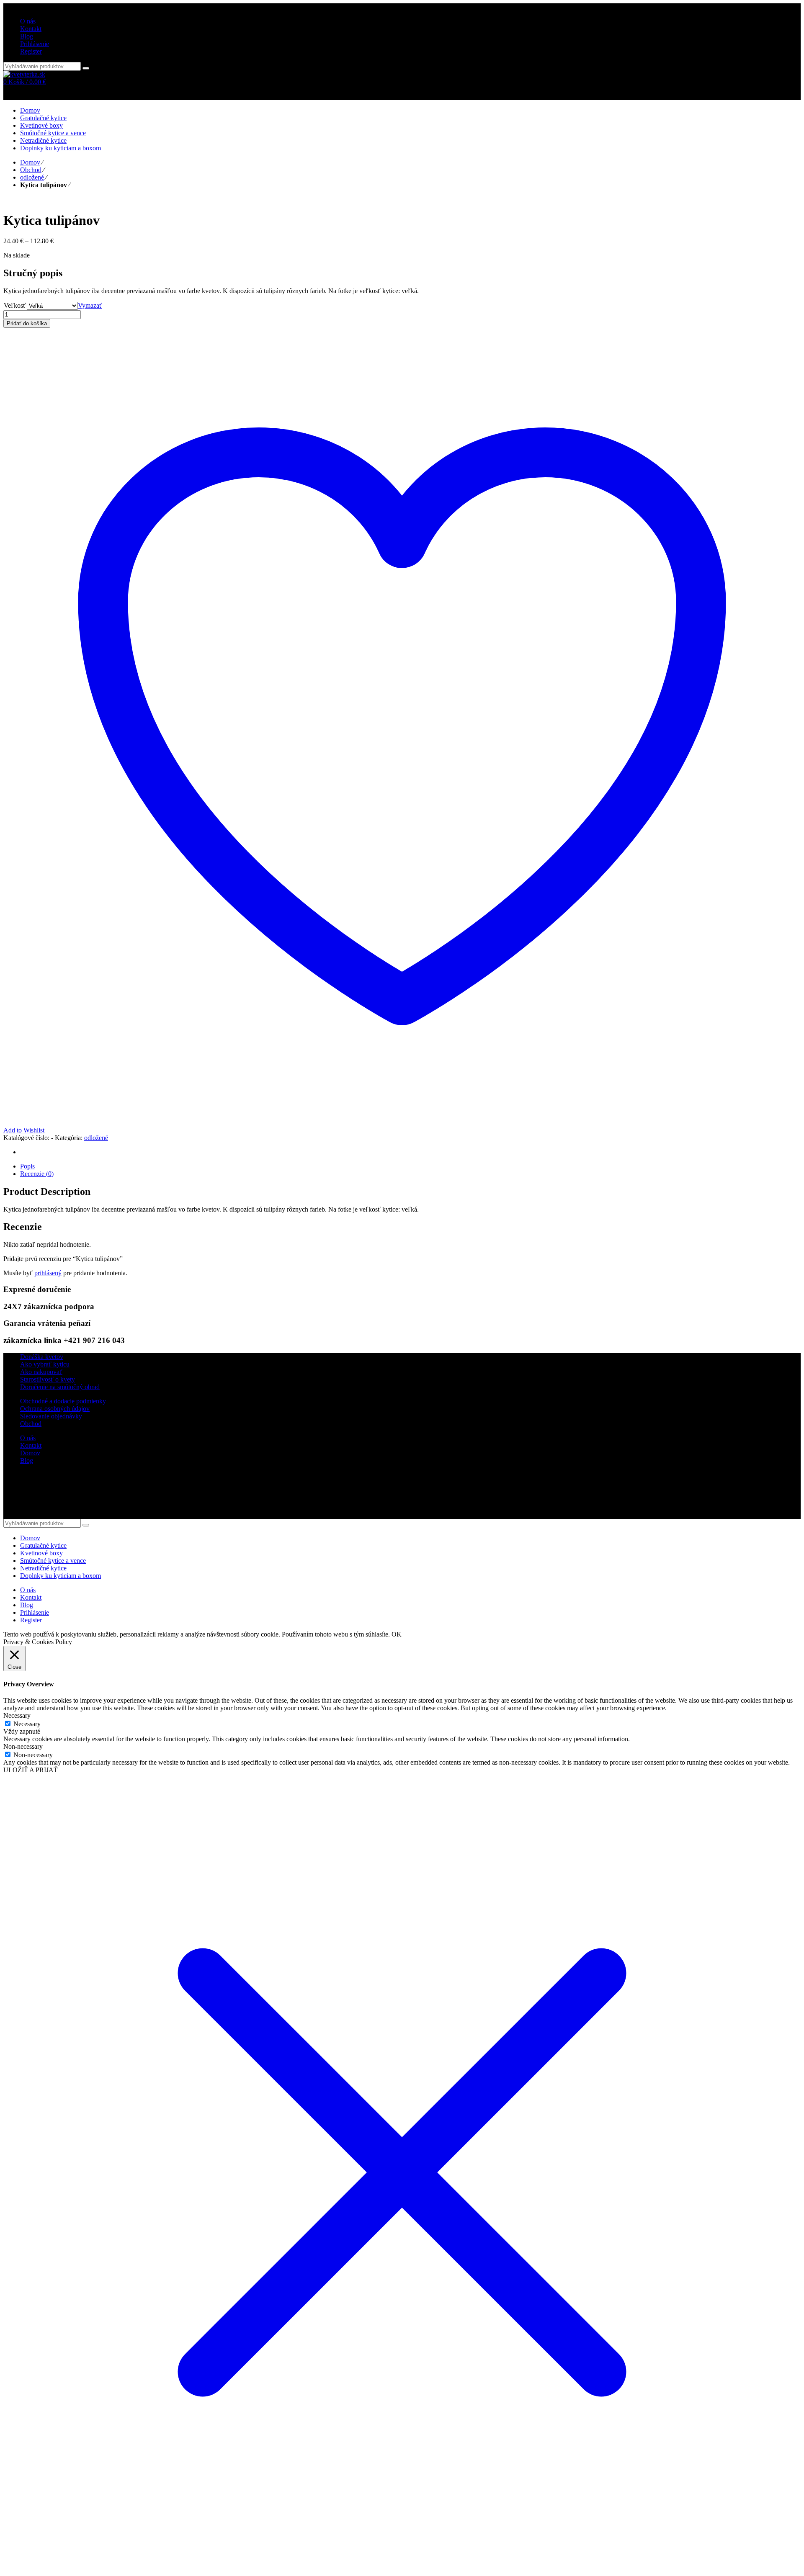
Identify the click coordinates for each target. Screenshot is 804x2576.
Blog (27, 1460)
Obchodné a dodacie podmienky (63, 1401)
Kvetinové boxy (41, 1553)
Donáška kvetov (42, 1357)
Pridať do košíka (27, 323)
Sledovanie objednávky (51, 1416)
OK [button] (397, 1634)
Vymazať (90, 305)
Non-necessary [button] (23, 1746)
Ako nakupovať (41, 1372)
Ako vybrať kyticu (45, 1364)
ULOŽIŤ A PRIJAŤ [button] (31, 1770)
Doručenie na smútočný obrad (60, 1387)
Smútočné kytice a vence (53, 1561)
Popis (27, 1166)
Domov (30, 162)
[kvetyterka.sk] (24, 74)
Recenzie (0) (37, 1174)
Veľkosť (15, 305)
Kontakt (31, 1445)
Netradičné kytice (43, 1568)
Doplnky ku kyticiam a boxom (61, 1576)
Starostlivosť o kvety (48, 1379)
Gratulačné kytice (43, 1545)
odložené (32, 177)
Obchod (31, 170)
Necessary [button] (17, 1715)
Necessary (27, 1724)
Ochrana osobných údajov (55, 1409)
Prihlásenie (35, 44)
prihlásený (48, 1273)
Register (31, 51)
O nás (28, 1438)
